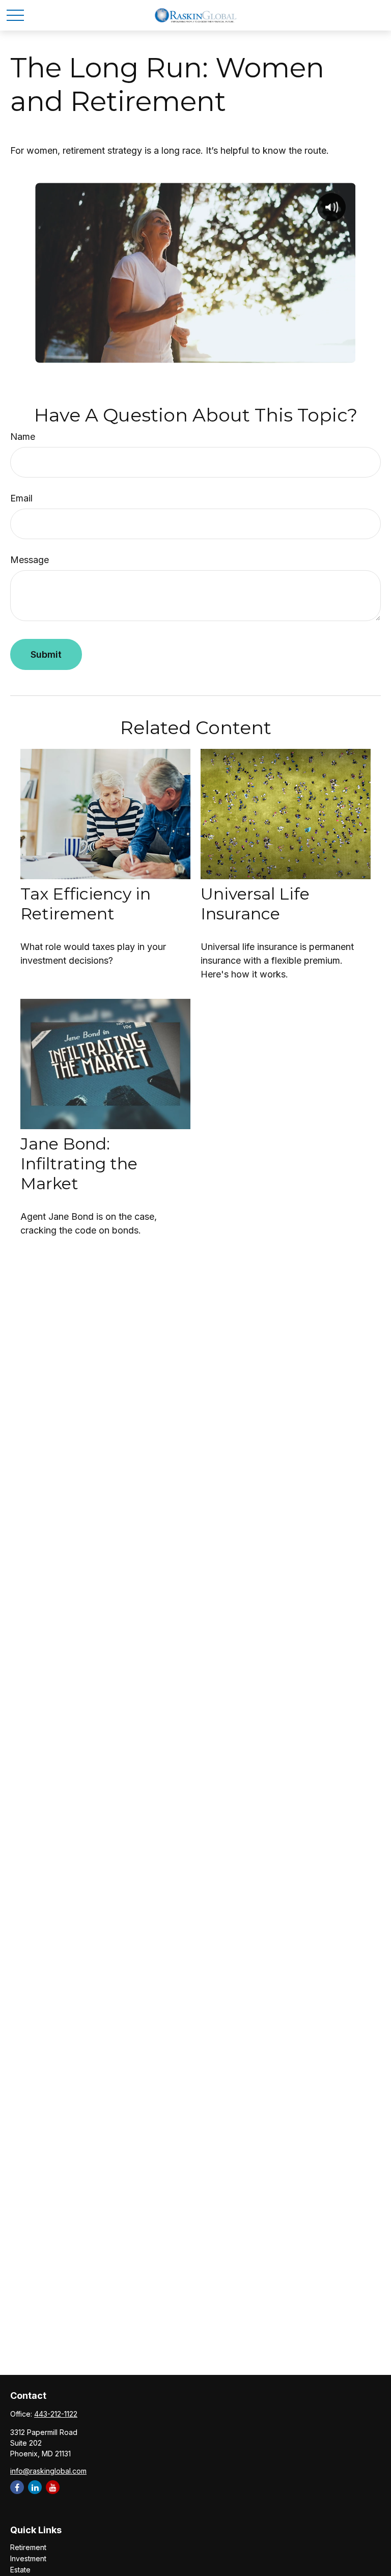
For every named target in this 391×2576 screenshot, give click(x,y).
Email (21, 498)
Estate (20, 2570)
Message (30, 560)
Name (23, 437)
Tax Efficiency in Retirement (86, 904)
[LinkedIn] (35, 2487)
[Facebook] (17, 2487)
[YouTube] (53, 2487)
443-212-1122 (56, 2414)
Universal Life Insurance (255, 904)
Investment (28, 2558)
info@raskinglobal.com (48, 2471)
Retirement (28, 2547)
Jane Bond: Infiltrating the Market (79, 1164)
